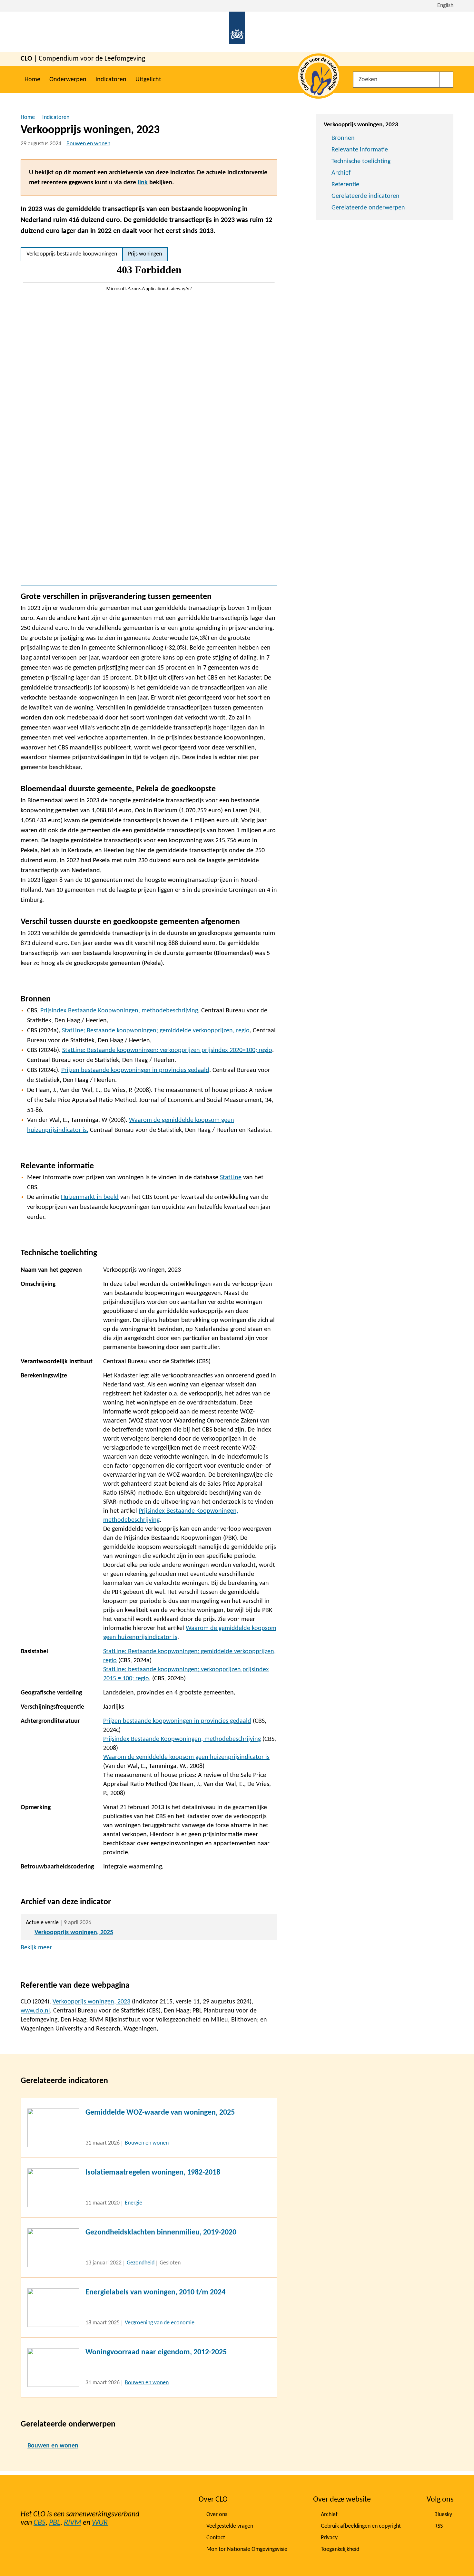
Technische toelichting (361, 161)
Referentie (345, 185)
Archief (341, 173)
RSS (439, 2526)
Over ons (217, 2515)
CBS (39, 2523)
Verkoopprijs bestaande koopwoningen (72, 254)
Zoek (446, 80)
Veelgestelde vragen (230, 2526)
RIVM (73, 2523)
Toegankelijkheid (340, 2549)
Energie (133, 2203)
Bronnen (343, 138)
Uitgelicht (148, 80)
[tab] (72, 254)
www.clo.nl (35, 2011)
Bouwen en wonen (88, 144)
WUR (100, 2523)
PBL (55, 2523)
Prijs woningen (145, 254)
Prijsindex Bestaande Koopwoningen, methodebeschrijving (182, 1739)
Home (32, 80)
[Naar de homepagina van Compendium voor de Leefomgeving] (237, 32)
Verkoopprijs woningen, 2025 (74, 1933)
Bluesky (443, 2515)
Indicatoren (111, 80)
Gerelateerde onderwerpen (368, 208)
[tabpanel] (149, 423)
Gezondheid (141, 2263)
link (143, 183)
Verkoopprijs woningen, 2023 (91, 2002)
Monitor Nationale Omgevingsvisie (247, 2549)
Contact (216, 2538)
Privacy (329, 2538)
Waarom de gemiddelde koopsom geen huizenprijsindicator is (186, 1757)
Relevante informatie (360, 150)
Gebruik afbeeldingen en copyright (361, 2526)
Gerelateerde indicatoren (365, 196)
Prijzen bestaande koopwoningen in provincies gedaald (177, 1721)
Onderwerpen (68, 80)
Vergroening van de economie (160, 2323)
